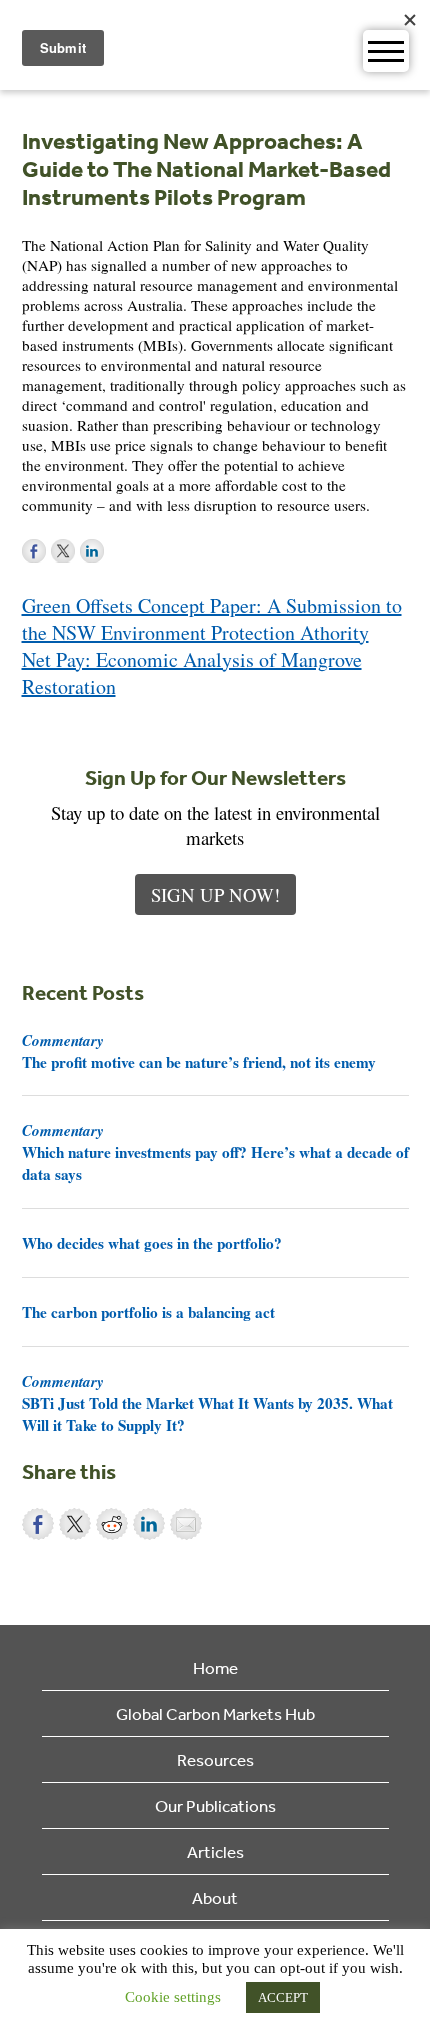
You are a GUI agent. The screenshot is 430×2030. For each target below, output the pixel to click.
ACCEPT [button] (283, 1997)
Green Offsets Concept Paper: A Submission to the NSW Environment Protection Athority (212, 619)
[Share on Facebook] (38, 1524)
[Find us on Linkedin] (92, 551)
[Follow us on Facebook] (34, 551)
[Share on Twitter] (75, 1524)
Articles (215, 1851)
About (215, 1897)
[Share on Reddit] (112, 1524)
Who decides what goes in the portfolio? (152, 1243)
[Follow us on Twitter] (63, 551)
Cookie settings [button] (173, 1997)
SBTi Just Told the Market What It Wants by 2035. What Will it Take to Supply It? (207, 1403)
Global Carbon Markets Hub (215, 1713)
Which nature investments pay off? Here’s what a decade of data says (215, 1152)
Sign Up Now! (215, 894)
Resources (215, 1759)
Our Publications (215, 1805)
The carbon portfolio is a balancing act (148, 1312)
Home (215, 1667)
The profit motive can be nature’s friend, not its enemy (199, 1051)
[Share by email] (186, 1524)
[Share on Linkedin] (149, 1524)
